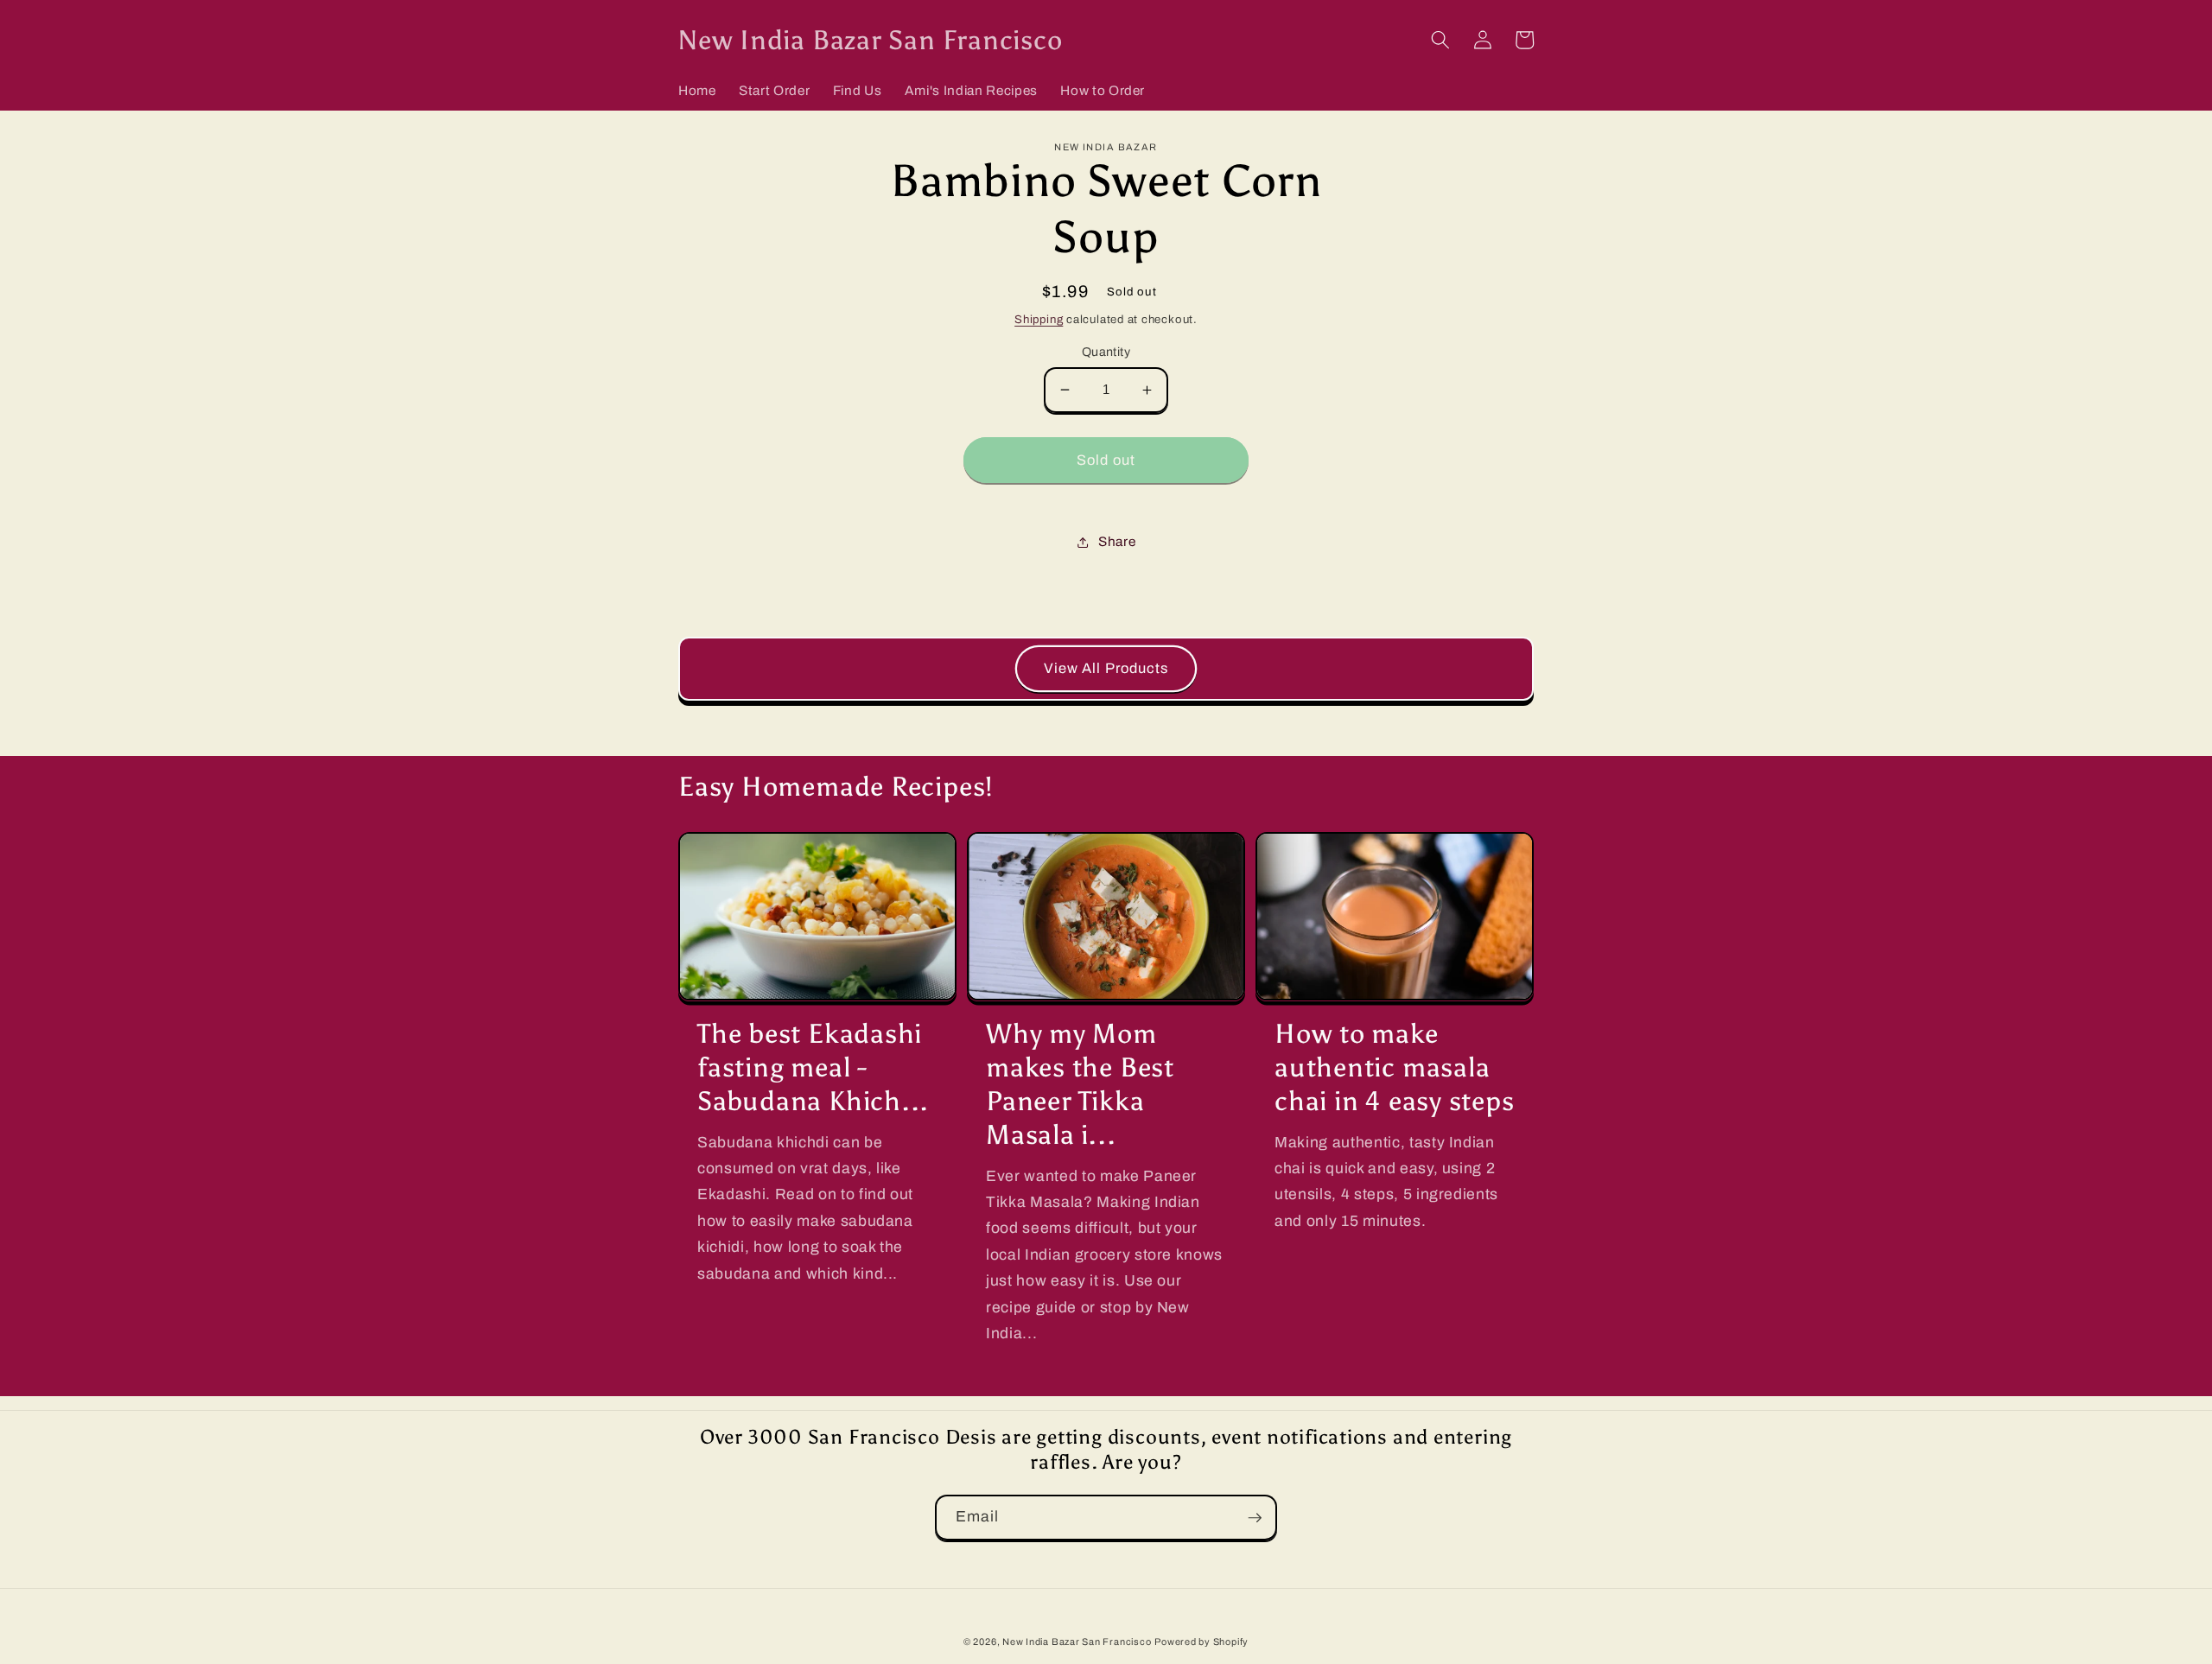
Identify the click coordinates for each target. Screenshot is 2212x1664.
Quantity (1106, 352)
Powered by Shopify (1201, 1642)
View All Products (1106, 668)
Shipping (1039, 319)
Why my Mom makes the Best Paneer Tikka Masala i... (1080, 1084)
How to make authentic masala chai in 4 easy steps (1395, 1067)
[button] (1440, 40)
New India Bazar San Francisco (1077, 1642)
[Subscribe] (1255, 1518)
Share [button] (1117, 541)
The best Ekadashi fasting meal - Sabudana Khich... (813, 1067)
